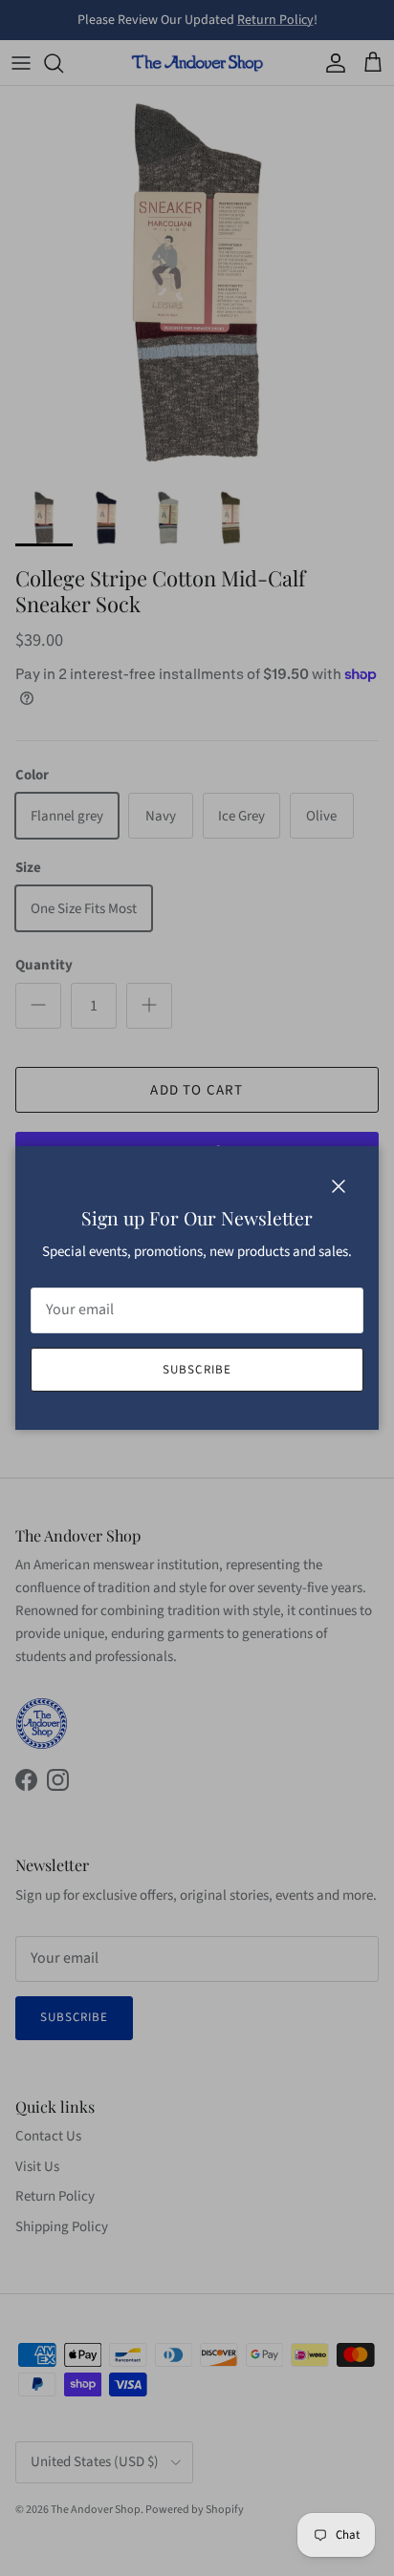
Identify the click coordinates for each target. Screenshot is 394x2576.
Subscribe (197, 1370)
